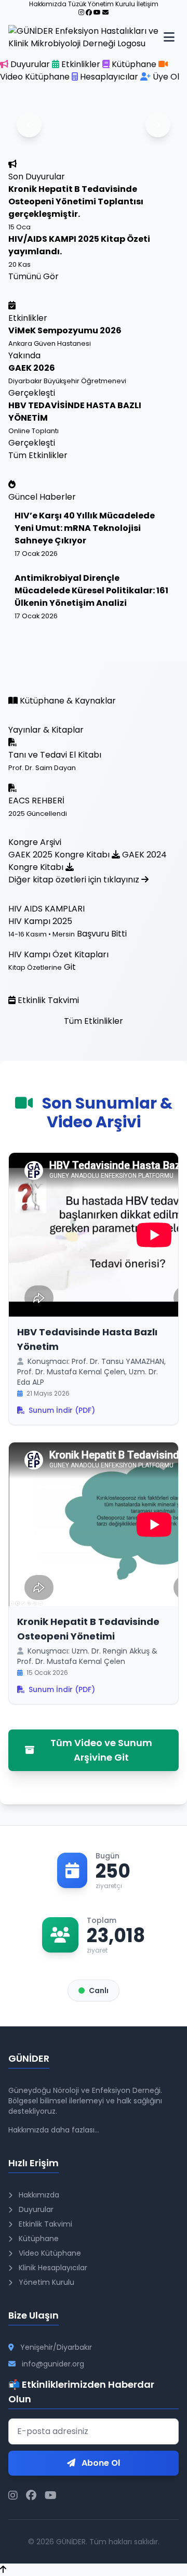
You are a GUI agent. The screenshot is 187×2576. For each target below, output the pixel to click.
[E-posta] (105, 12)
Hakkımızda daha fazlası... (54, 2130)
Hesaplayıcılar (109, 77)
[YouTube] (97, 12)
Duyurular (30, 64)
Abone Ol (100, 2463)
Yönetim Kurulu (45, 2282)
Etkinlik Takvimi (44, 2224)
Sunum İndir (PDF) (62, 1410)
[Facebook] (89, 12)
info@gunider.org (53, 2364)
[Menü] (169, 37)
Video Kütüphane (49, 2253)
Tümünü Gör (34, 276)
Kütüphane (134, 64)
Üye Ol (165, 77)
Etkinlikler (81, 64)
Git (70, 967)
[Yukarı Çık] (3, 2570)
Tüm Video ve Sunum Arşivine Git (101, 1750)
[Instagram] (81, 12)
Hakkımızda (38, 2195)
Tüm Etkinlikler (38, 455)
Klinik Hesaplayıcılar (52, 2268)
